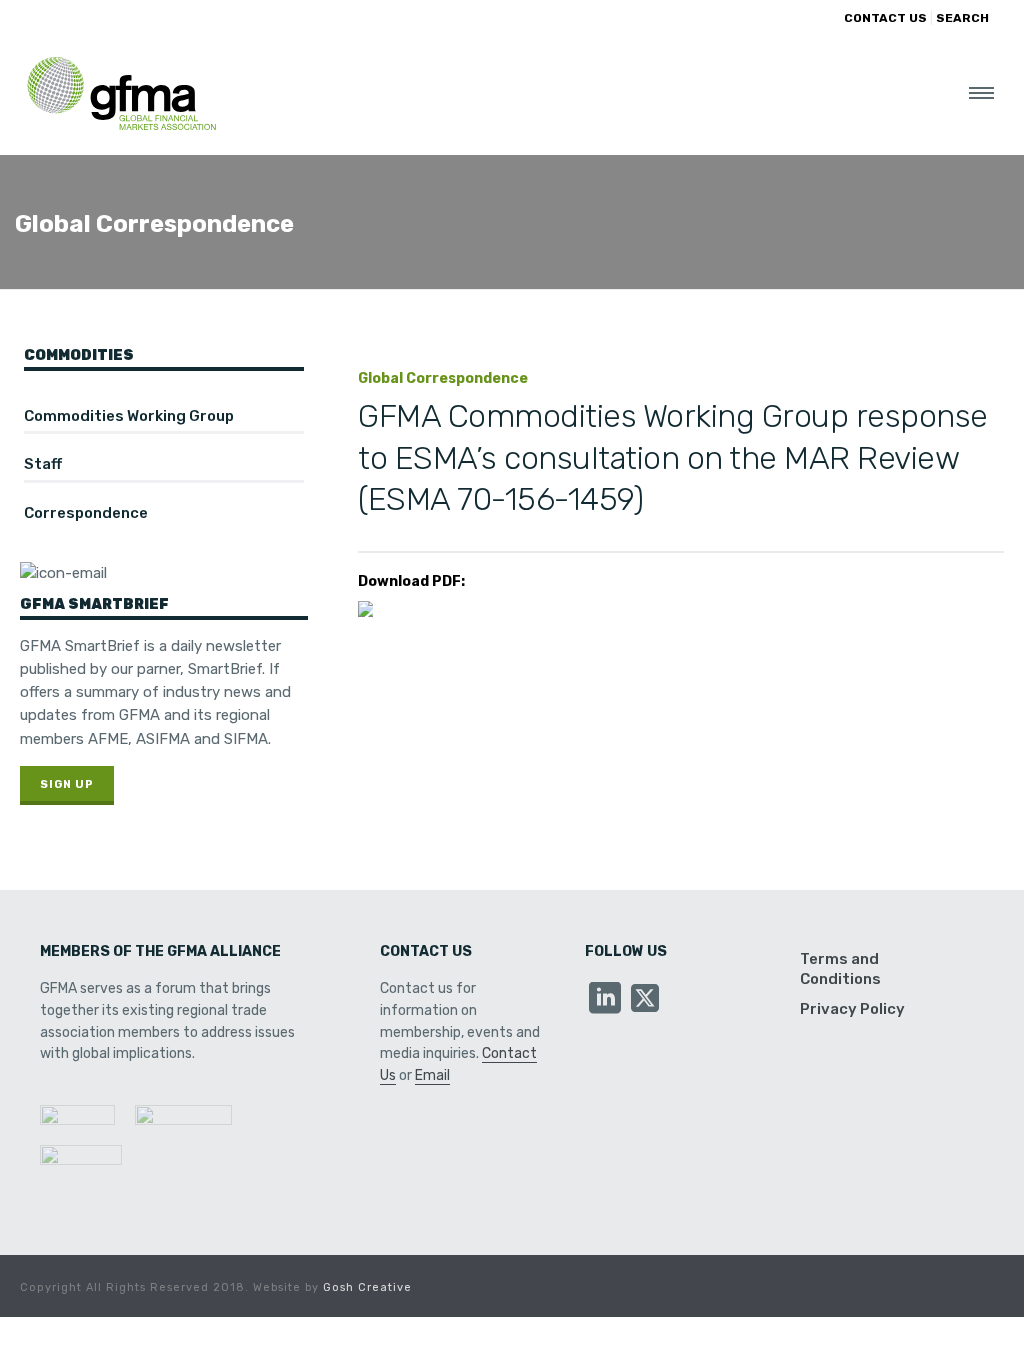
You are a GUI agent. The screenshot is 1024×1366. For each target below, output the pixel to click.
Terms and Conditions (840, 969)
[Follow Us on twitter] (645, 999)
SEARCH (962, 18)
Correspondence (86, 513)
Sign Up (67, 784)
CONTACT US (885, 18)
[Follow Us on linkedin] (605, 999)
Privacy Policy (852, 1009)
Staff (43, 464)
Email (432, 1075)
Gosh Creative (367, 1287)
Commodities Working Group (129, 416)
